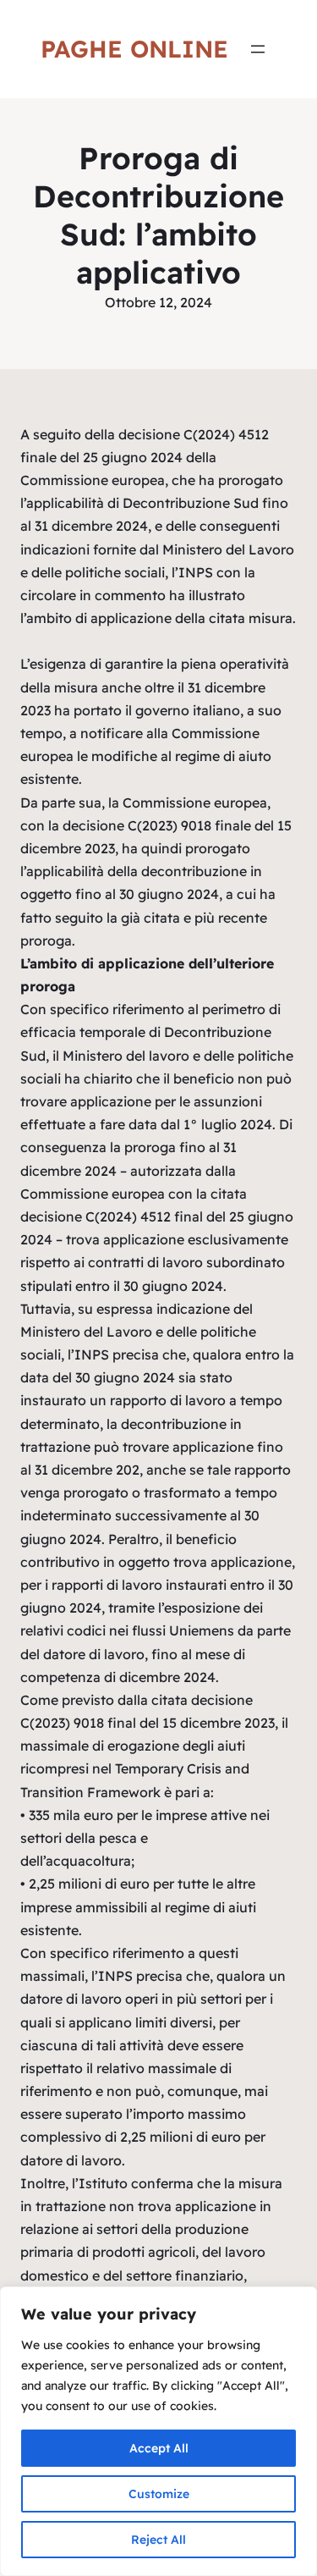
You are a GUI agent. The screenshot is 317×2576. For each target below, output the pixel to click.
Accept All (159, 2448)
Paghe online (134, 49)
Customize (159, 2494)
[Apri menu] (258, 49)
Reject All (158, 2540)
